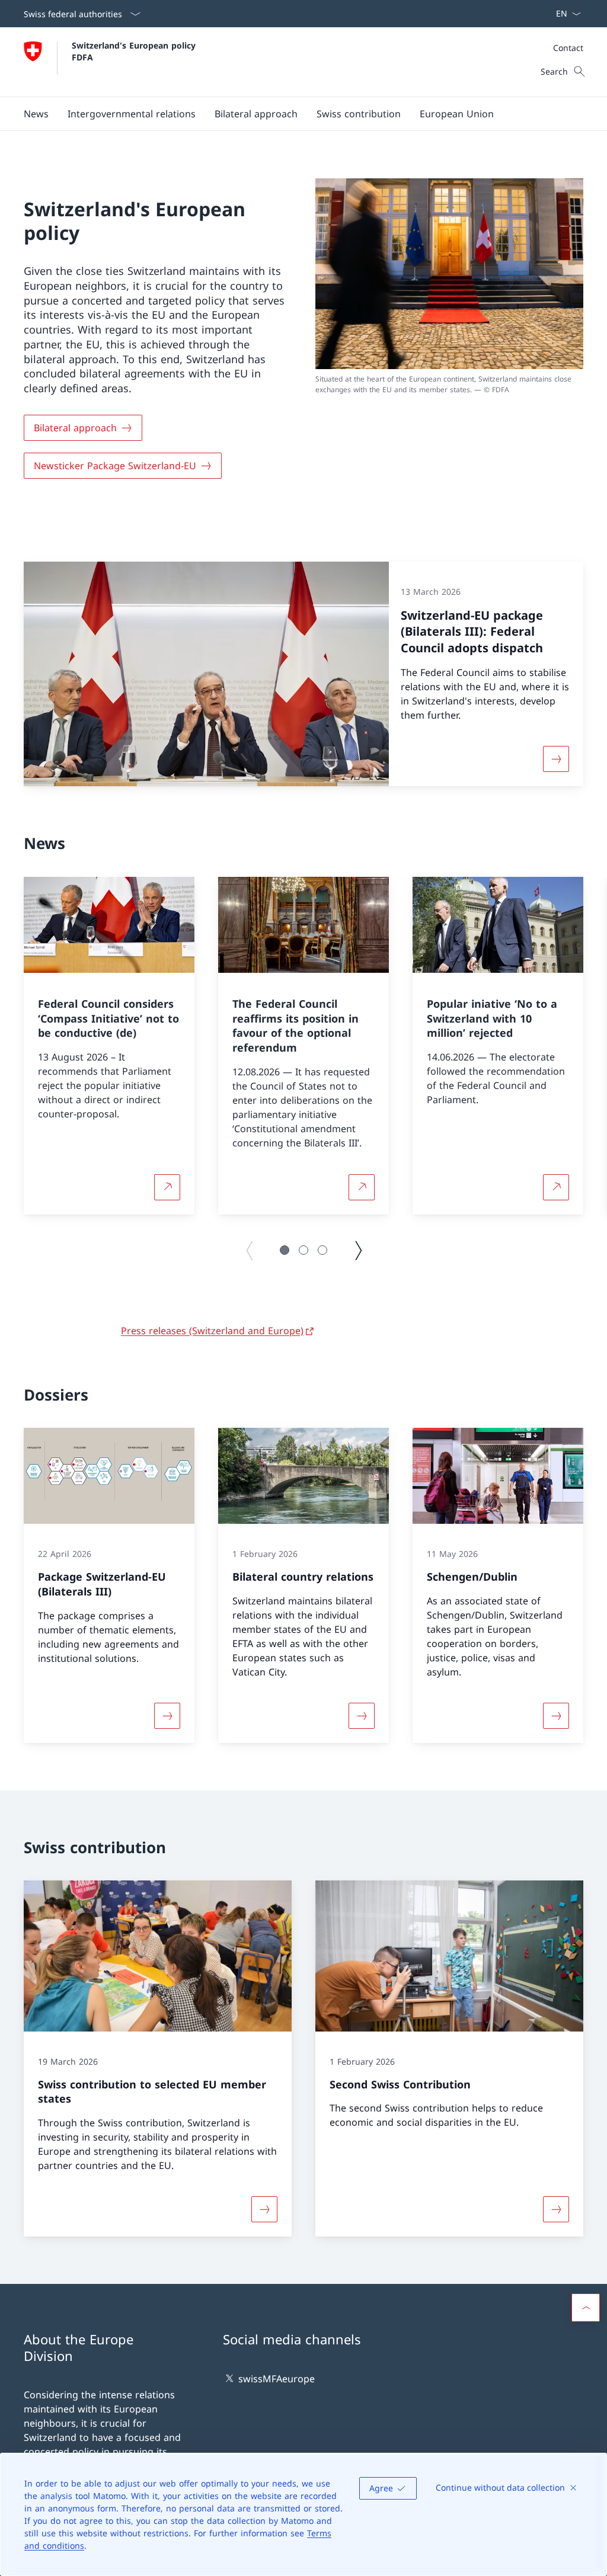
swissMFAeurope (277, 2379)
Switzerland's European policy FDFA (135, 51)
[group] (109, 1046)
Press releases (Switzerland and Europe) (212, 1331)
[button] (36, 114)
